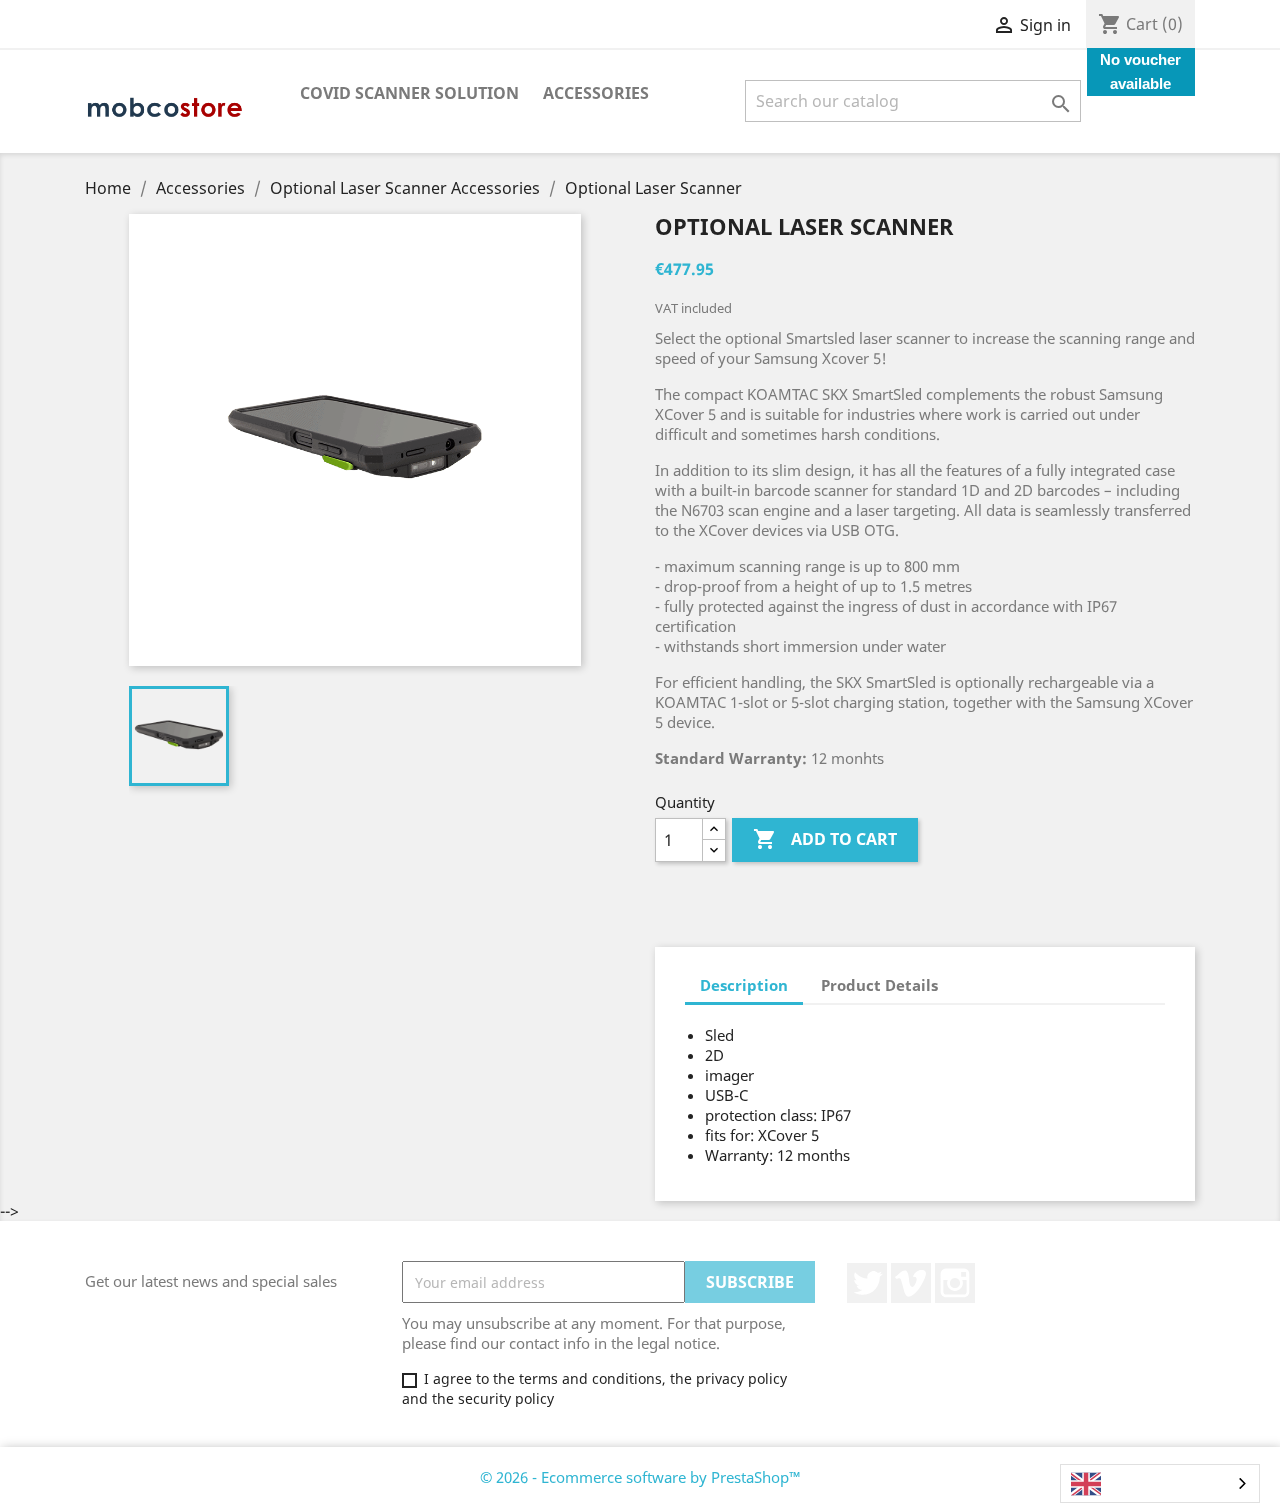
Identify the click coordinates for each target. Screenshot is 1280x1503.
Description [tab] (744, 985)
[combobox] (1160, 1483)
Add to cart (825, 839)
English (1132, 1484)
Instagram (955, 1283)
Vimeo (911, 1283)
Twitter (867, 1283)
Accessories (596, 93)
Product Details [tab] (879, 985)
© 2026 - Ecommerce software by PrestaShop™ (640, 1477)
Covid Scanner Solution (409, 93)
